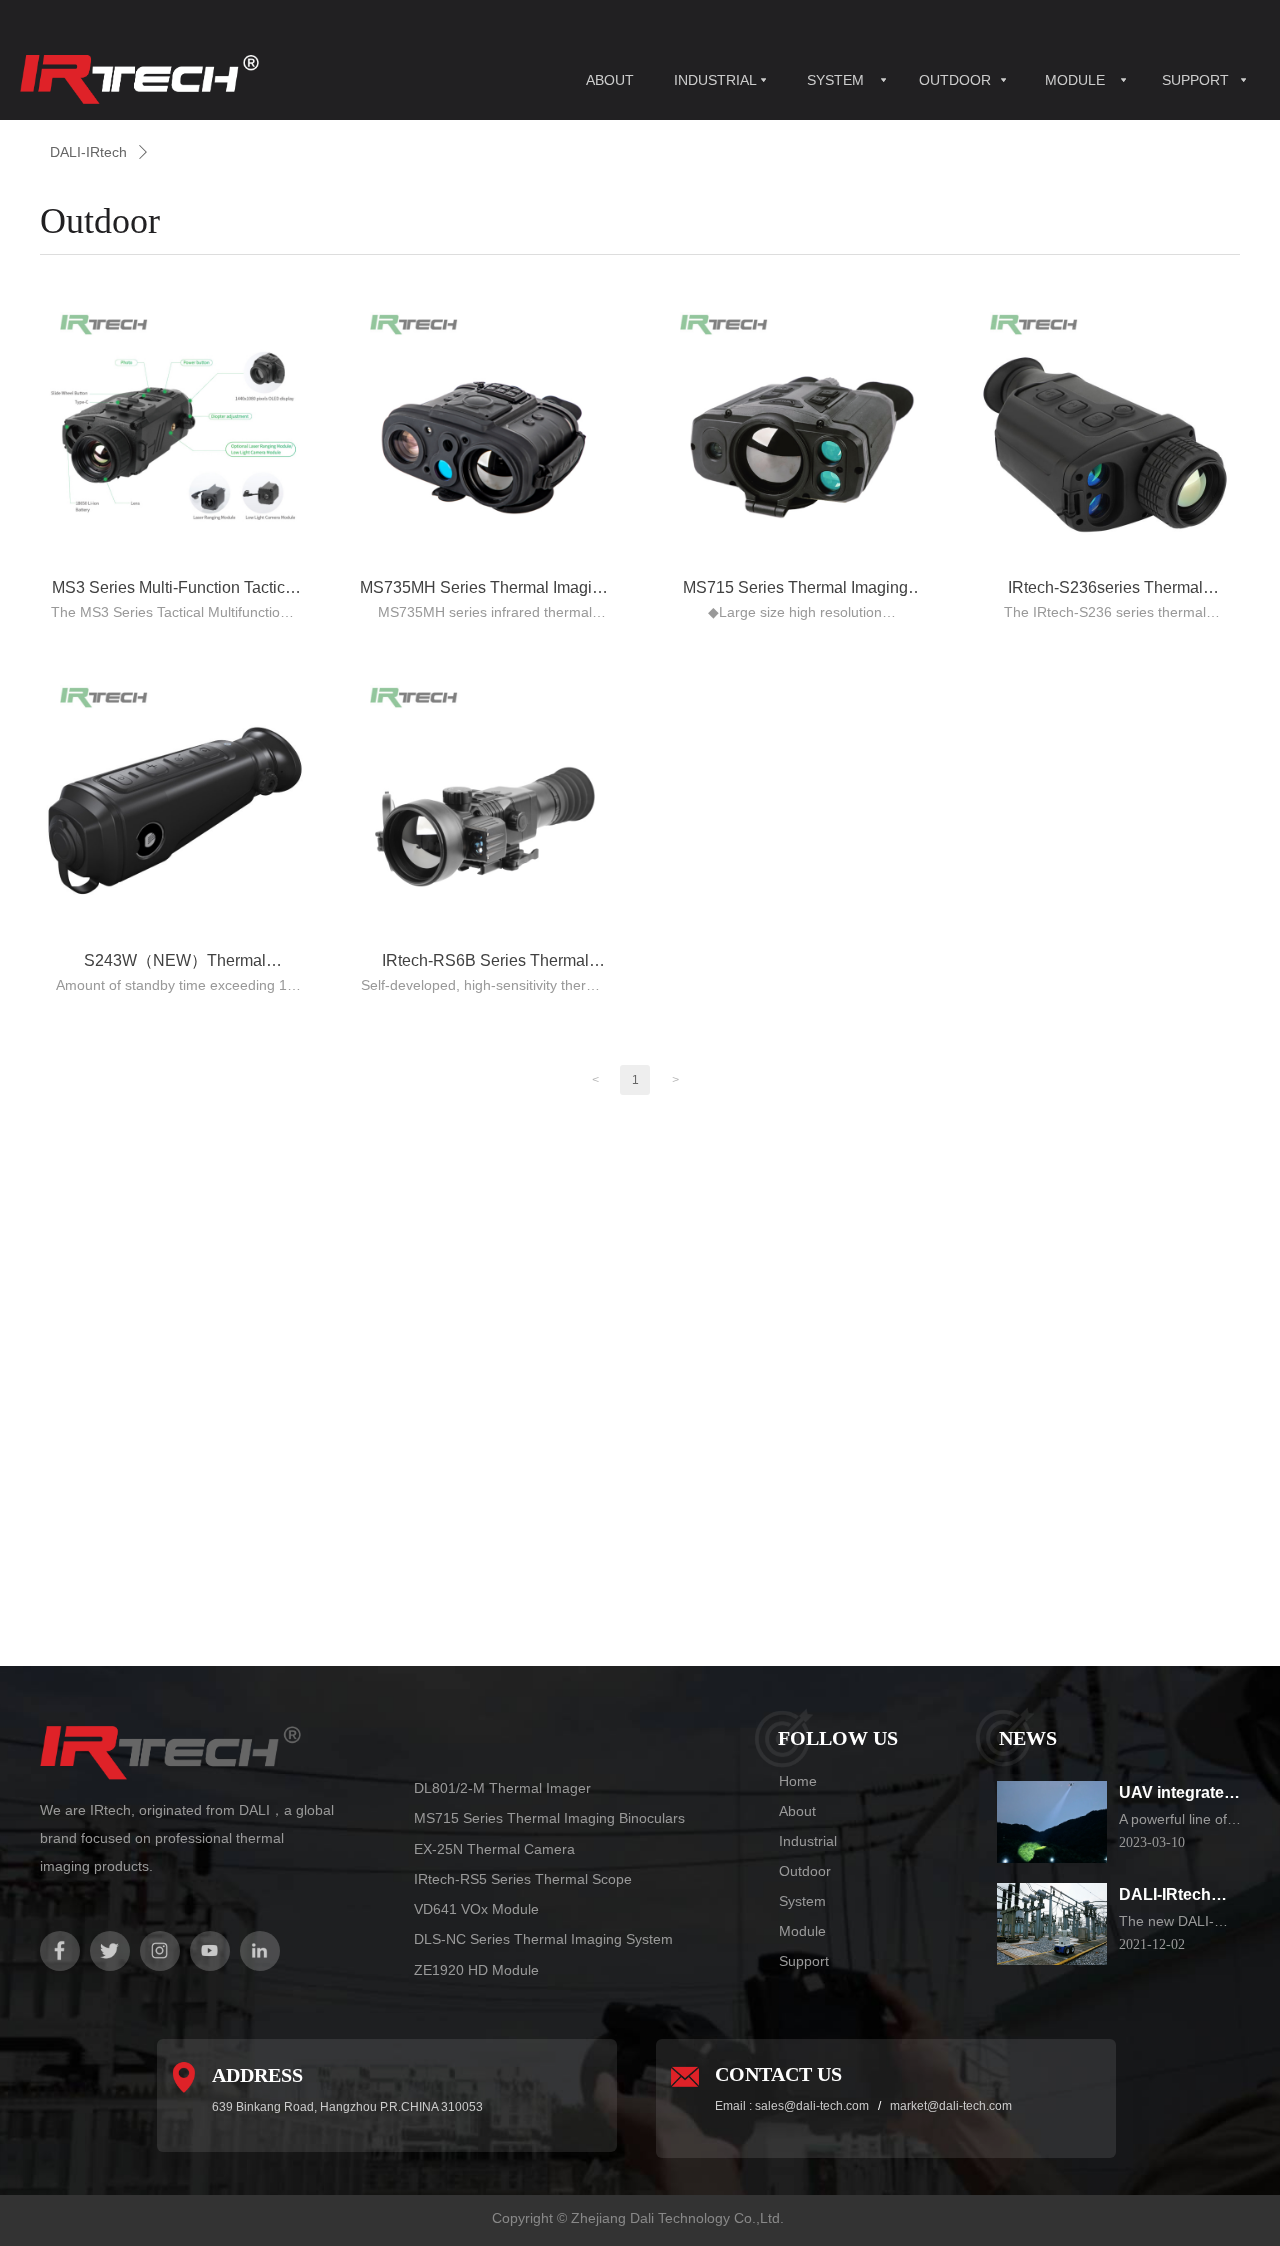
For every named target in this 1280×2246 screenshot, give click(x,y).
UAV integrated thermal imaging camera (1180, 1794)
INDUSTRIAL (715, 80)
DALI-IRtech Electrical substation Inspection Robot (1165, 1896)
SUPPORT (1195, 80)
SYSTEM (835, 80)
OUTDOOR (955, 80)
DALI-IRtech (88, 152)
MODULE (1075, 80)
